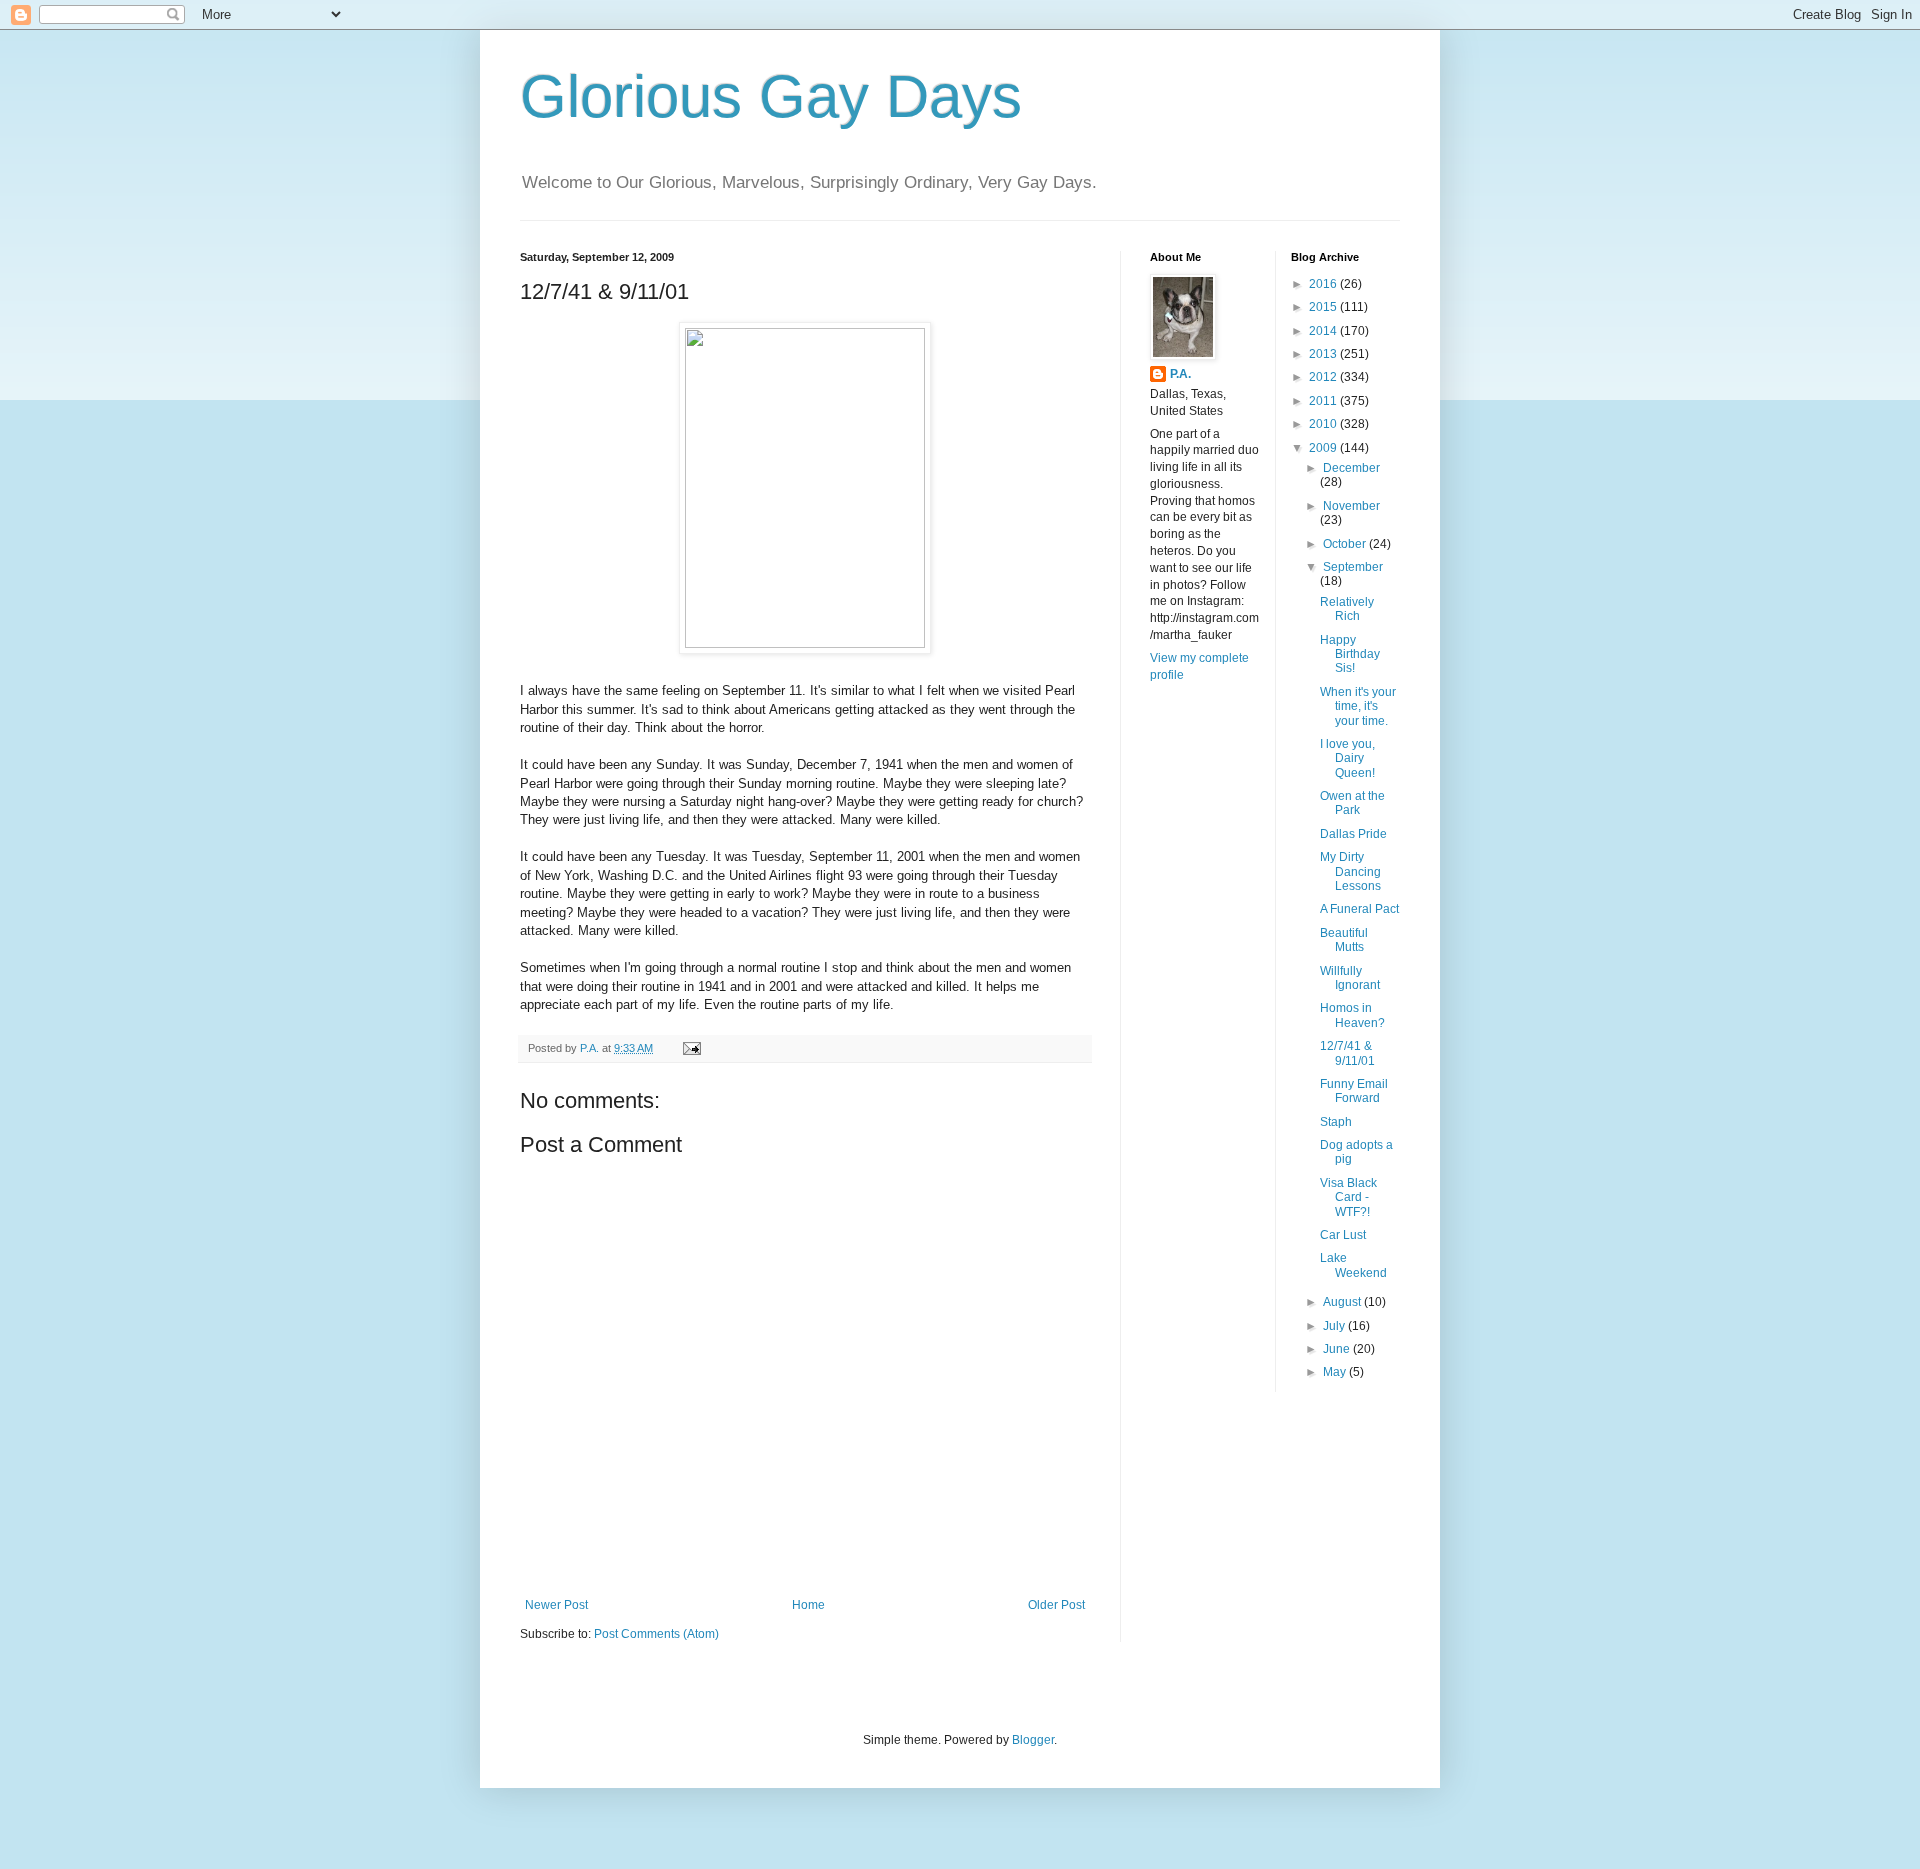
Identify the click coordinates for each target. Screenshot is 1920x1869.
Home (808, 1605)
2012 (1324, 377)
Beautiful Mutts (1344, 940)
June (1338, 1349)
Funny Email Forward (1354, 1091)
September (1353, 567)
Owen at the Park (1352, 803)
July (1335, 1326)
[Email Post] (691, 1048)
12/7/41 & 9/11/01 (1347, 1053)
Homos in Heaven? (1352, 1015)
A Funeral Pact (1359, 909)
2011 (1324, 401)
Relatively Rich (1347, 609)
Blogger (1033, 1740)
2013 (1324, 354)
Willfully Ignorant (1350, 978)
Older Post (1056, 1605)
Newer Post (556, 1605)
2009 (1324, 448)
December (1351, 468)
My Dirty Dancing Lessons (1350, 871)
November (1351, 506)
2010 (1324, 424)
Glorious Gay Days (771, 96)
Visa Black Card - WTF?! (1348, 1197)
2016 (1324, 284)
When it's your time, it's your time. (1358, 706)
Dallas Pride (1353, 834)
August (1343, 1302)
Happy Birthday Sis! (1350, 654)
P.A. (1180, 374)
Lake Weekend (1353, 1265)
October (1346, 544)
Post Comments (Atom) (656, 1634)
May (1336, 1372)
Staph (1336, 1122)
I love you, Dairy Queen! (1347, 758)
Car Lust (1343, 1235)
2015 (1324, 307)
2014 (1324, 331)
